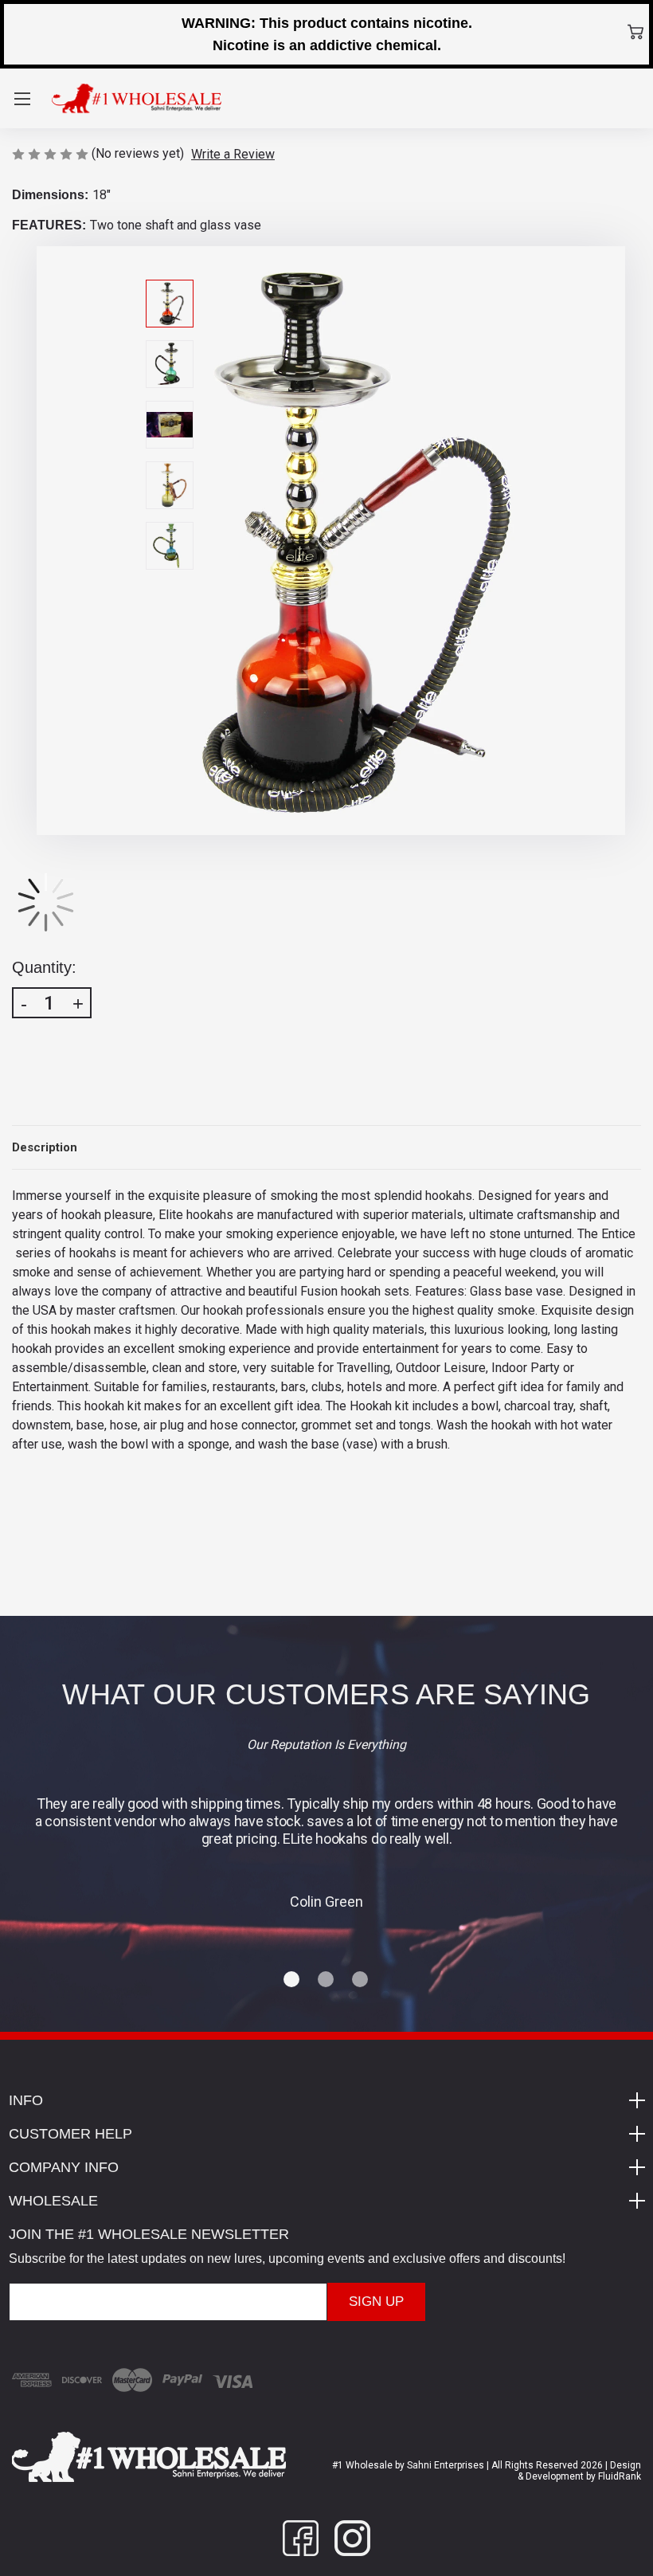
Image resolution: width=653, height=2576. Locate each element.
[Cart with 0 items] (635, 32)
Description (45, 1147)
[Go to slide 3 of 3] (361, 1980)
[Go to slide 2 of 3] (326, 1980)
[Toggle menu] (22, 98)
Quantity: (44, 967)
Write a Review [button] (233, 154)
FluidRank (618, 2476)
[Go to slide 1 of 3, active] (292, 1980)
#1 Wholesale (362, 2465)
